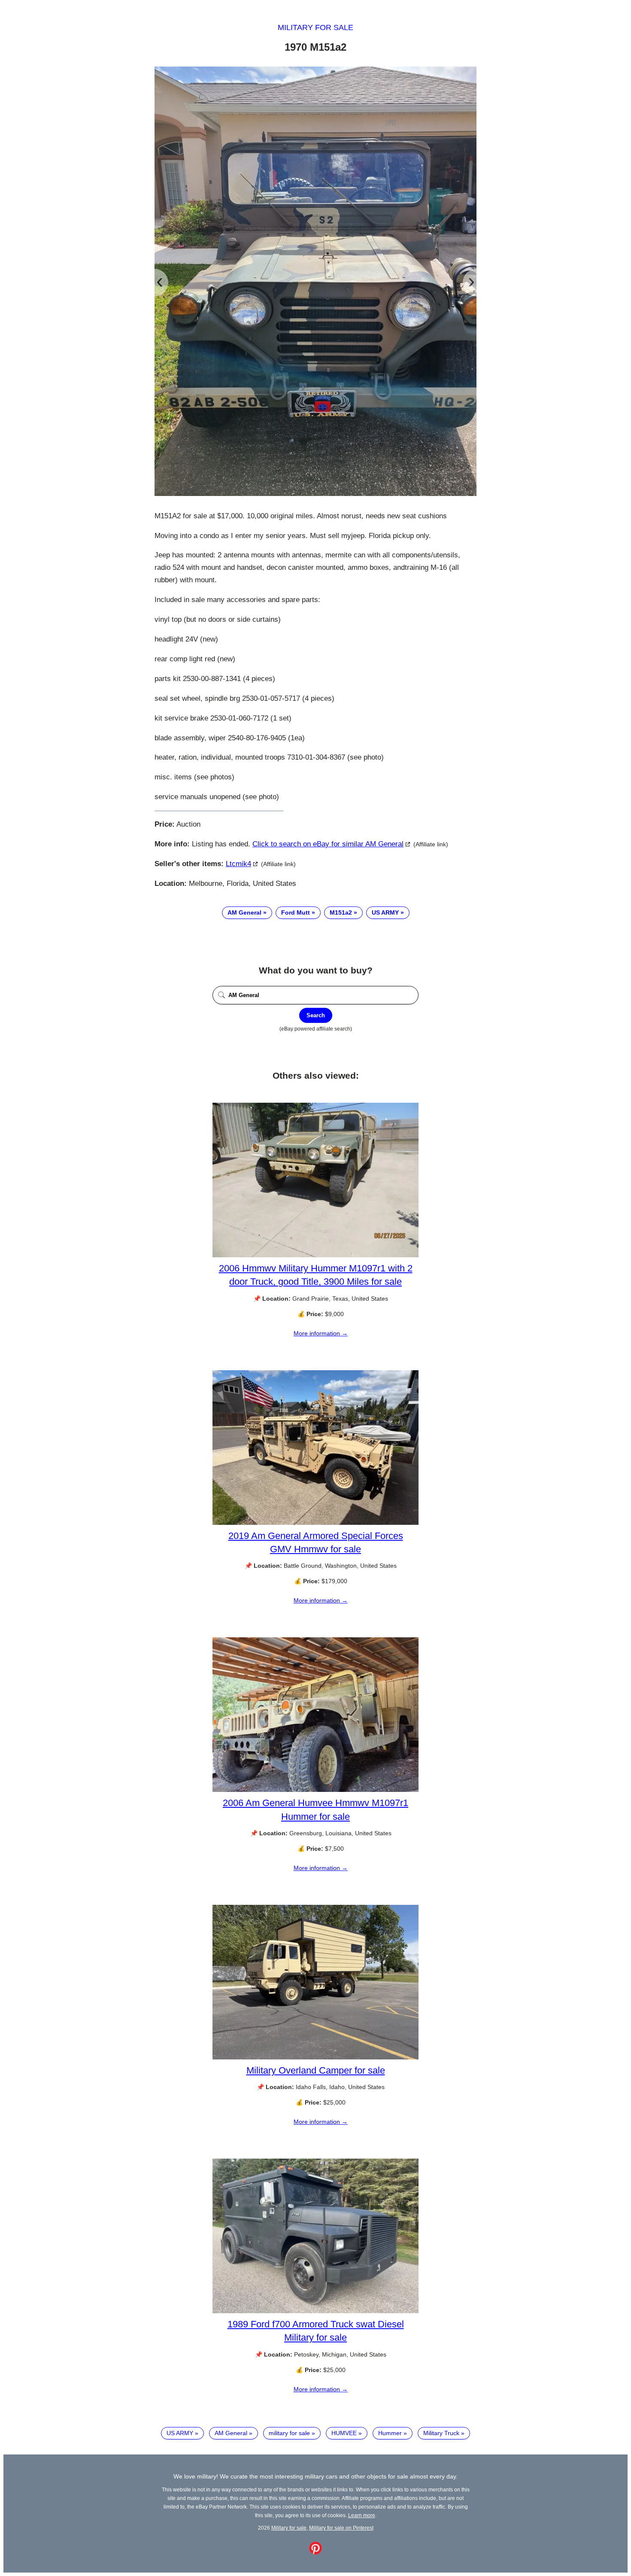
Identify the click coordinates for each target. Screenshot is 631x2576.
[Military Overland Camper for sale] (315, 2057)
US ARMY (385, 912)
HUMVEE (344, 2433)
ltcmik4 (238, 864)
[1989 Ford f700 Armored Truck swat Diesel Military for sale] (315, 2311)
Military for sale (315, 27)
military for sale (289, 2433)
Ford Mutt (296, 912)
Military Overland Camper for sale (316, 2070)
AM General (244, 912)
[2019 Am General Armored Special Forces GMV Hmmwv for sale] (315, 1523)
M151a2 (341, 912)
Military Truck (441, 2433)
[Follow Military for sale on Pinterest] (315, 2552)
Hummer (390, 2433)
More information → (321, 1333)
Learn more (362, 2515)
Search (316, 1015)
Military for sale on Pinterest (341, 2528)
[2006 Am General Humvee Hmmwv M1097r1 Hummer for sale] (315, 1790)
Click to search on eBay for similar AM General (328, 844)
